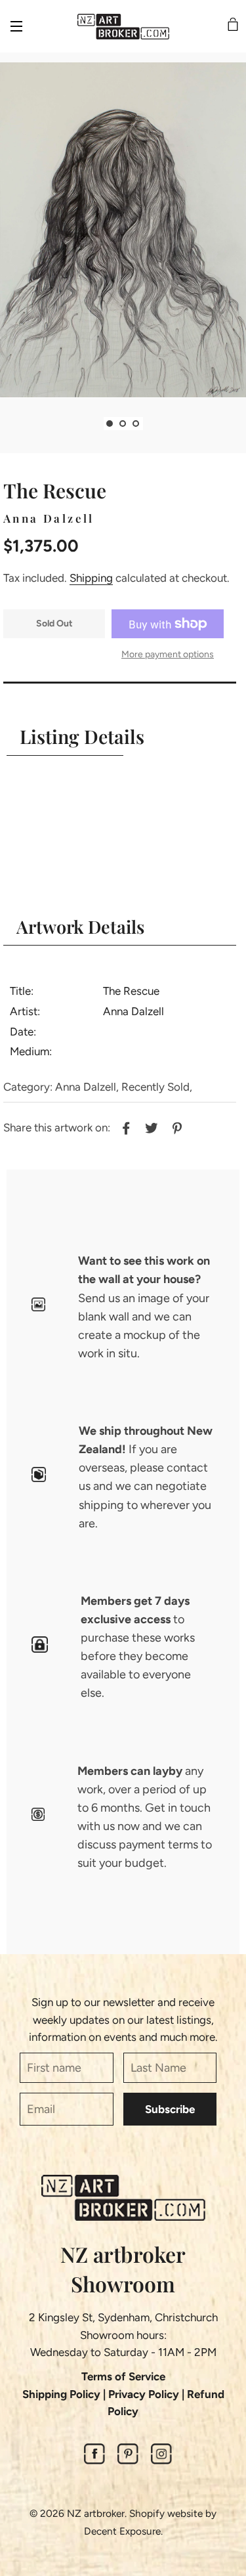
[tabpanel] (123, 230)
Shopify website (166, 2513)
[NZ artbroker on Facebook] (94, 2460)
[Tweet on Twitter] (150, 1126)
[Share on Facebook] (124, 1126)
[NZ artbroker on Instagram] (161, 2460)
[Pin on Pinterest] (175, 1126)
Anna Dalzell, (87, 1087)
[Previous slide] (94, 424)
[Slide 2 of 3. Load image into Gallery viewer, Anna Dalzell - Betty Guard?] (123, 424)
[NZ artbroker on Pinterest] (128, 2460)
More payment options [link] (168, 654)
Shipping (91, 578)
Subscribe (170, 2109)
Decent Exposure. (123, 2531)
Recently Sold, (157, 1087)
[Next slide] (153, 424)
